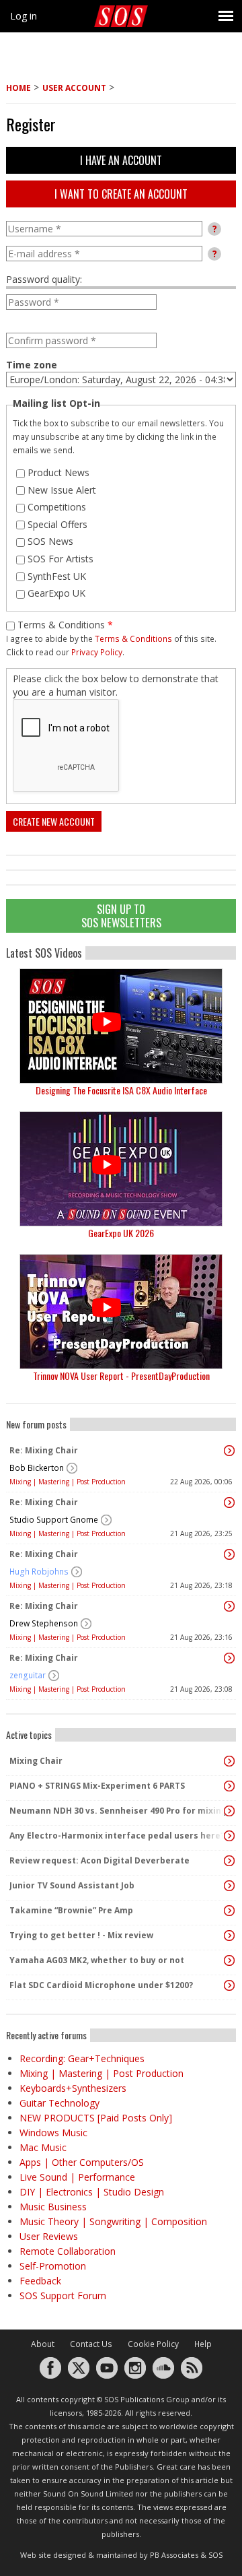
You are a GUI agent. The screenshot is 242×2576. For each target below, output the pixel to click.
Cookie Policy (153, 2344)
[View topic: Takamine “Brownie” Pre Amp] (229, 1911)
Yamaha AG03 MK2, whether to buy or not (97, 1960)
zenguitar (28, 1675)
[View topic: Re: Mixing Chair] (229, 1451)
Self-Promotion (53, 2266)
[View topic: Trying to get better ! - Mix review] (229, 1936)
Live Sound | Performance (77, 2177)
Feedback (40, 2281)
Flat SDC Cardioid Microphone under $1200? (101, 1985)
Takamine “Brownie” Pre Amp (71, 1910)
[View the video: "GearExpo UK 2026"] (121, 1169)
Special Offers (57, 524)
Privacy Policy (97, 652)
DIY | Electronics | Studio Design (92, 2192)
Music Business (53, 2207)
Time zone (32, 365)
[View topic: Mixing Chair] (229, 1761)
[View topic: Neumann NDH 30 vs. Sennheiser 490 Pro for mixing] (229, 1811)
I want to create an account (121, 194)
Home (18, 88)
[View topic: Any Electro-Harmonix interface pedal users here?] (229, 1836)
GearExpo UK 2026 (121, 1233)
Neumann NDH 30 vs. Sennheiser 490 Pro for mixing (118, 1811)
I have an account (121, 160)
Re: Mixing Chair (44, 1450)
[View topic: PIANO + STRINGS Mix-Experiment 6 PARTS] (229, 1786)
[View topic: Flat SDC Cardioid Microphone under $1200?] (229, 1985)
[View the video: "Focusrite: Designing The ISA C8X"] (121, 1026)
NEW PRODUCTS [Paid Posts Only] (96, 2118)
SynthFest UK (57, 576)
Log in (24, 16)
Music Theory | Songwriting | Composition (113, 2221)
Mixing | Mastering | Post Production (68, 1482)
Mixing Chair (36, 1761)
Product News (58, 472)
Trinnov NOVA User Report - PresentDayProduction (121, 1376)
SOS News (50, 541)
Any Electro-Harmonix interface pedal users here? (117, 1836)
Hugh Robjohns (39, 1572)
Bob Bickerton (37, 1468)
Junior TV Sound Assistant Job (72, 1885)
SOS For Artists (61, 559)
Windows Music (53, 2133)
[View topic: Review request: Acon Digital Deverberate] (229, 1861)
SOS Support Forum (63, 2296)
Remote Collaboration (68, 2251)
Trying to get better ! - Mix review (81, 1935)
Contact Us (91, 2344)
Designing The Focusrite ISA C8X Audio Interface (121, 1090)
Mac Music (43, 2147)
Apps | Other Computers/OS (82, 2162)
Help (203, 2344)
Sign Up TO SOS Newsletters (121, 916)
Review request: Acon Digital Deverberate (99, 1860)
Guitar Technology (59, 2103)
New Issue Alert (62, 490)
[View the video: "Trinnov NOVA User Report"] (121, 1312)
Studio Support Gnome (54, 1520)
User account (74, 88)
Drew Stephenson (44, 1623)
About (43, 2344)
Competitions (57, 507)
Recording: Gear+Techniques (82, 2058)
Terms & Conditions (65, 625)
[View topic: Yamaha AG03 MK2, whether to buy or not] (229, 1960)
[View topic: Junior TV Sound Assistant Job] (229, 1886)
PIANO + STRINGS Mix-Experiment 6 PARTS (97, 1786)
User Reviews (49, 2236)
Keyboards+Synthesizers (73, 2088)
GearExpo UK (56, 593)
